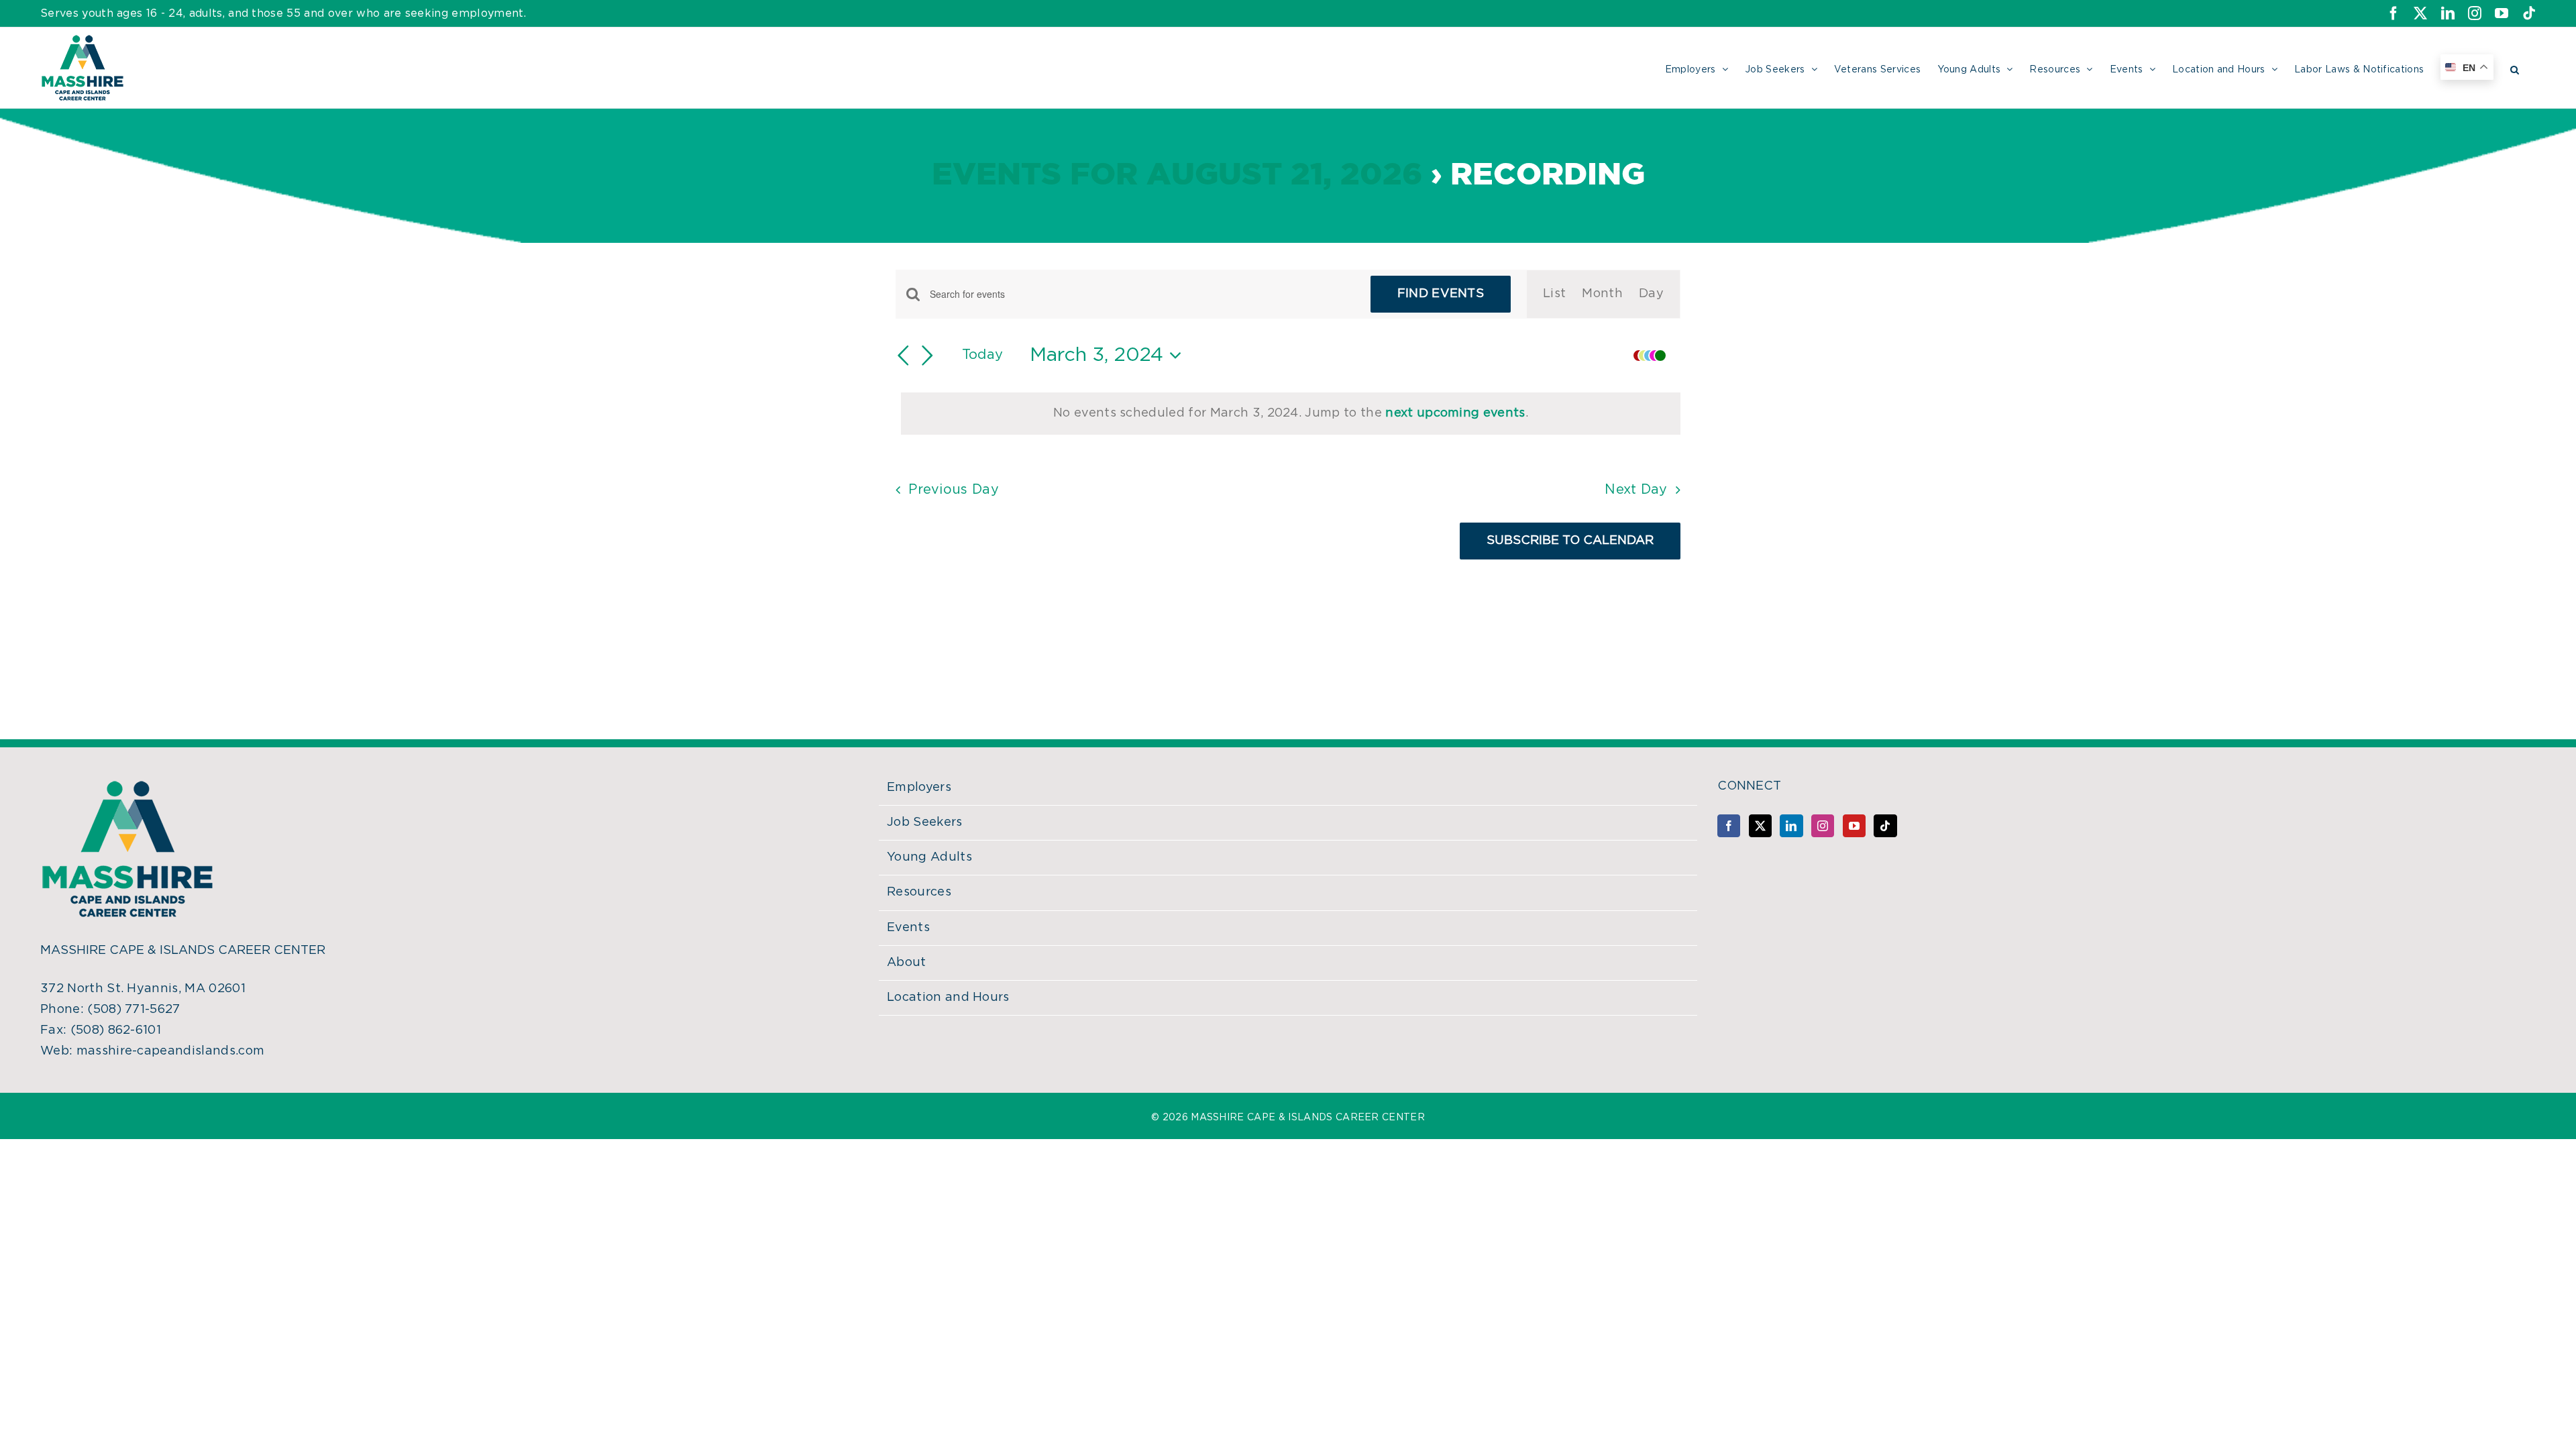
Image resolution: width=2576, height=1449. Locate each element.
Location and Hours (948, 998)
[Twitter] (1760, 826)
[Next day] (928, 356)
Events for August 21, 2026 (1177, 175)
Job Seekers (925, 822)
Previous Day (954, 490)
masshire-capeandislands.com (171, 1051)
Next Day (1636, 490)
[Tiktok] (1885, 826)
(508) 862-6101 (116, 1030)
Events (908, 928)
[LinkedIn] (1791, 826)
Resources (919, 892)
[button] (2515, 68)
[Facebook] (1729, 826)
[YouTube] (1854, 826)
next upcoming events (1455, 413)
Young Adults (929, 857)
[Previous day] (904, 356)
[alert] (1291, 414)
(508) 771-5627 (133, 1010)
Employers (919, 788)
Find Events (1441, 294)
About (907, 963)
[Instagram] (1823, 826)
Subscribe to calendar (1570, 541)
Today (983, 355)
